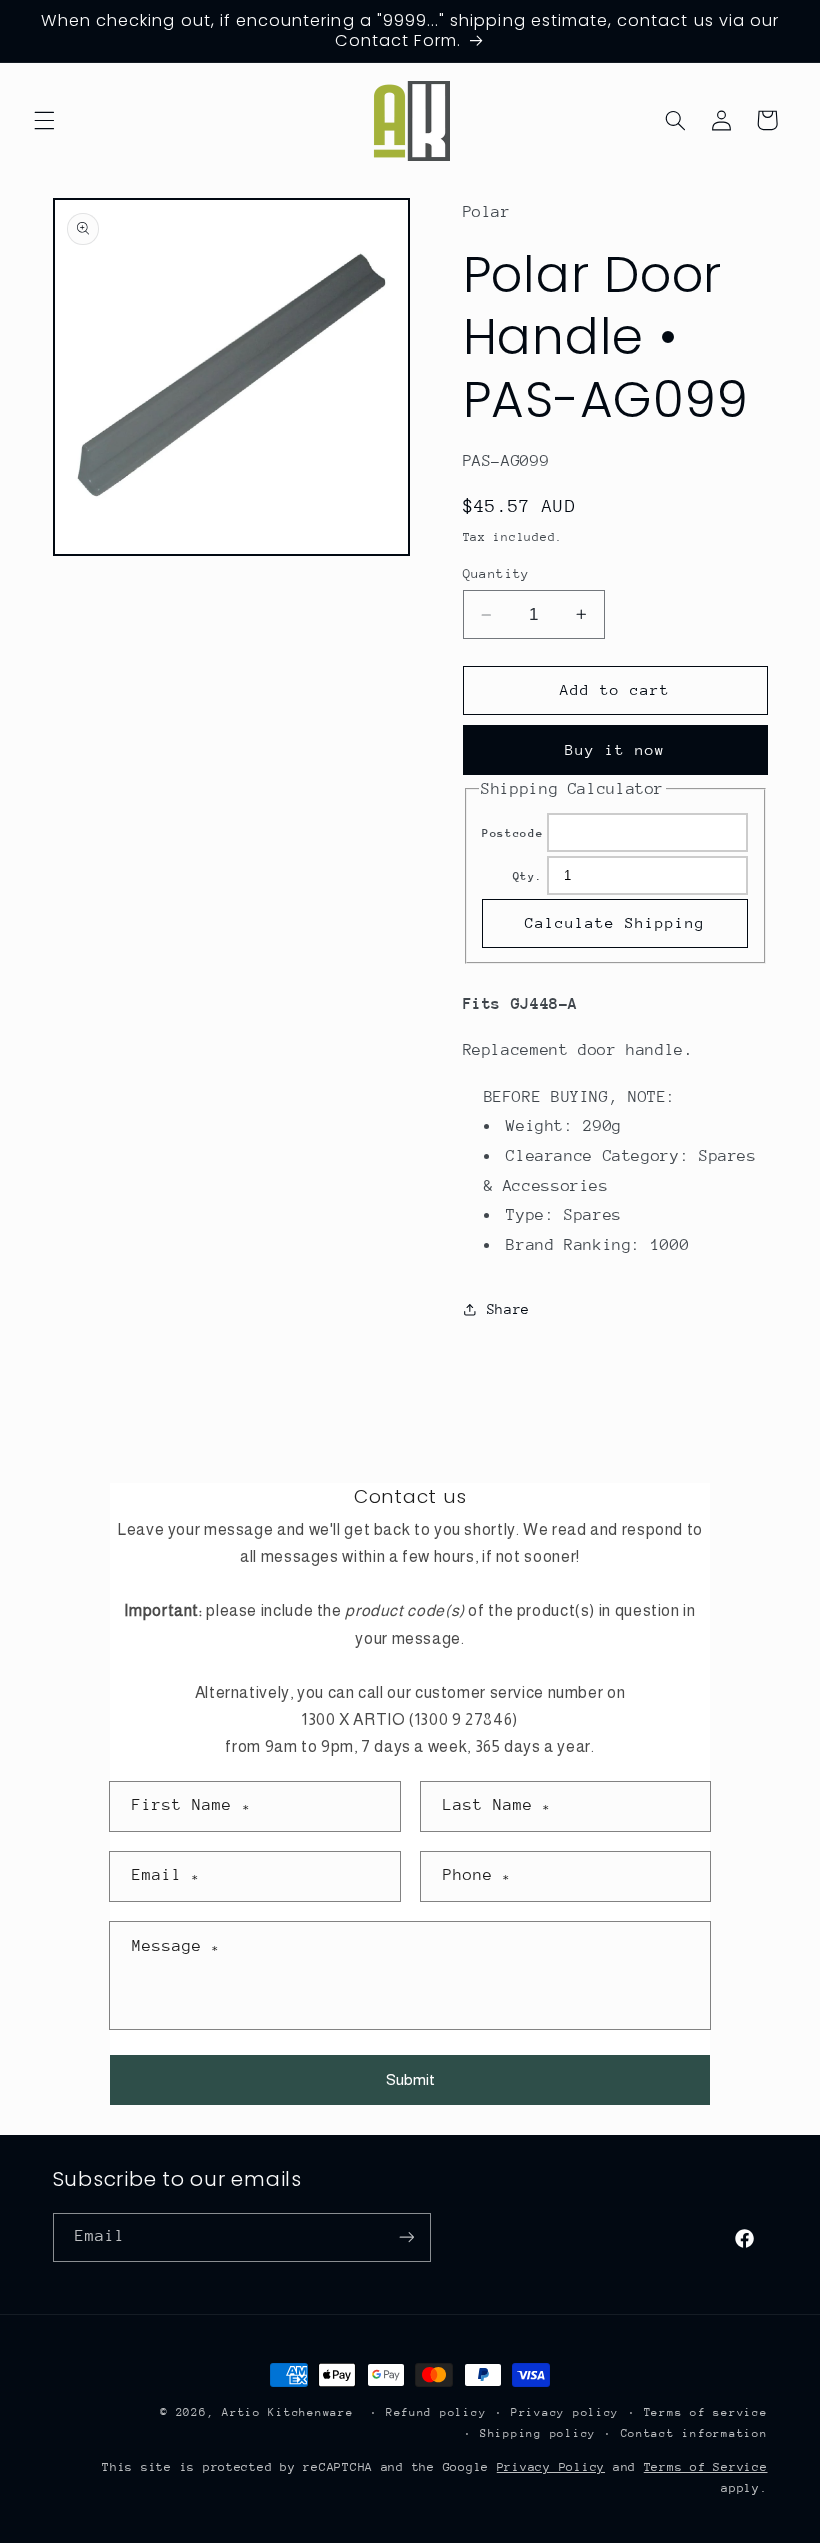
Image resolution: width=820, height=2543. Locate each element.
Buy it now (615, 749)
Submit (410, 2079)
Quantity (496, 573)
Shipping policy (538, 2433)
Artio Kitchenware (288, 2412)
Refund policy (436, 2412)
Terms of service (706, 2412)
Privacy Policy (551, 2467)
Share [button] (508, 1309)
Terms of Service (706, 2467)
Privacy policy (565, 2412)
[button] (44, 120)
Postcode (512, 833)
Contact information (694, 2433)
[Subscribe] (406, 2237)
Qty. (528, 876)
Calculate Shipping (615, 922)
